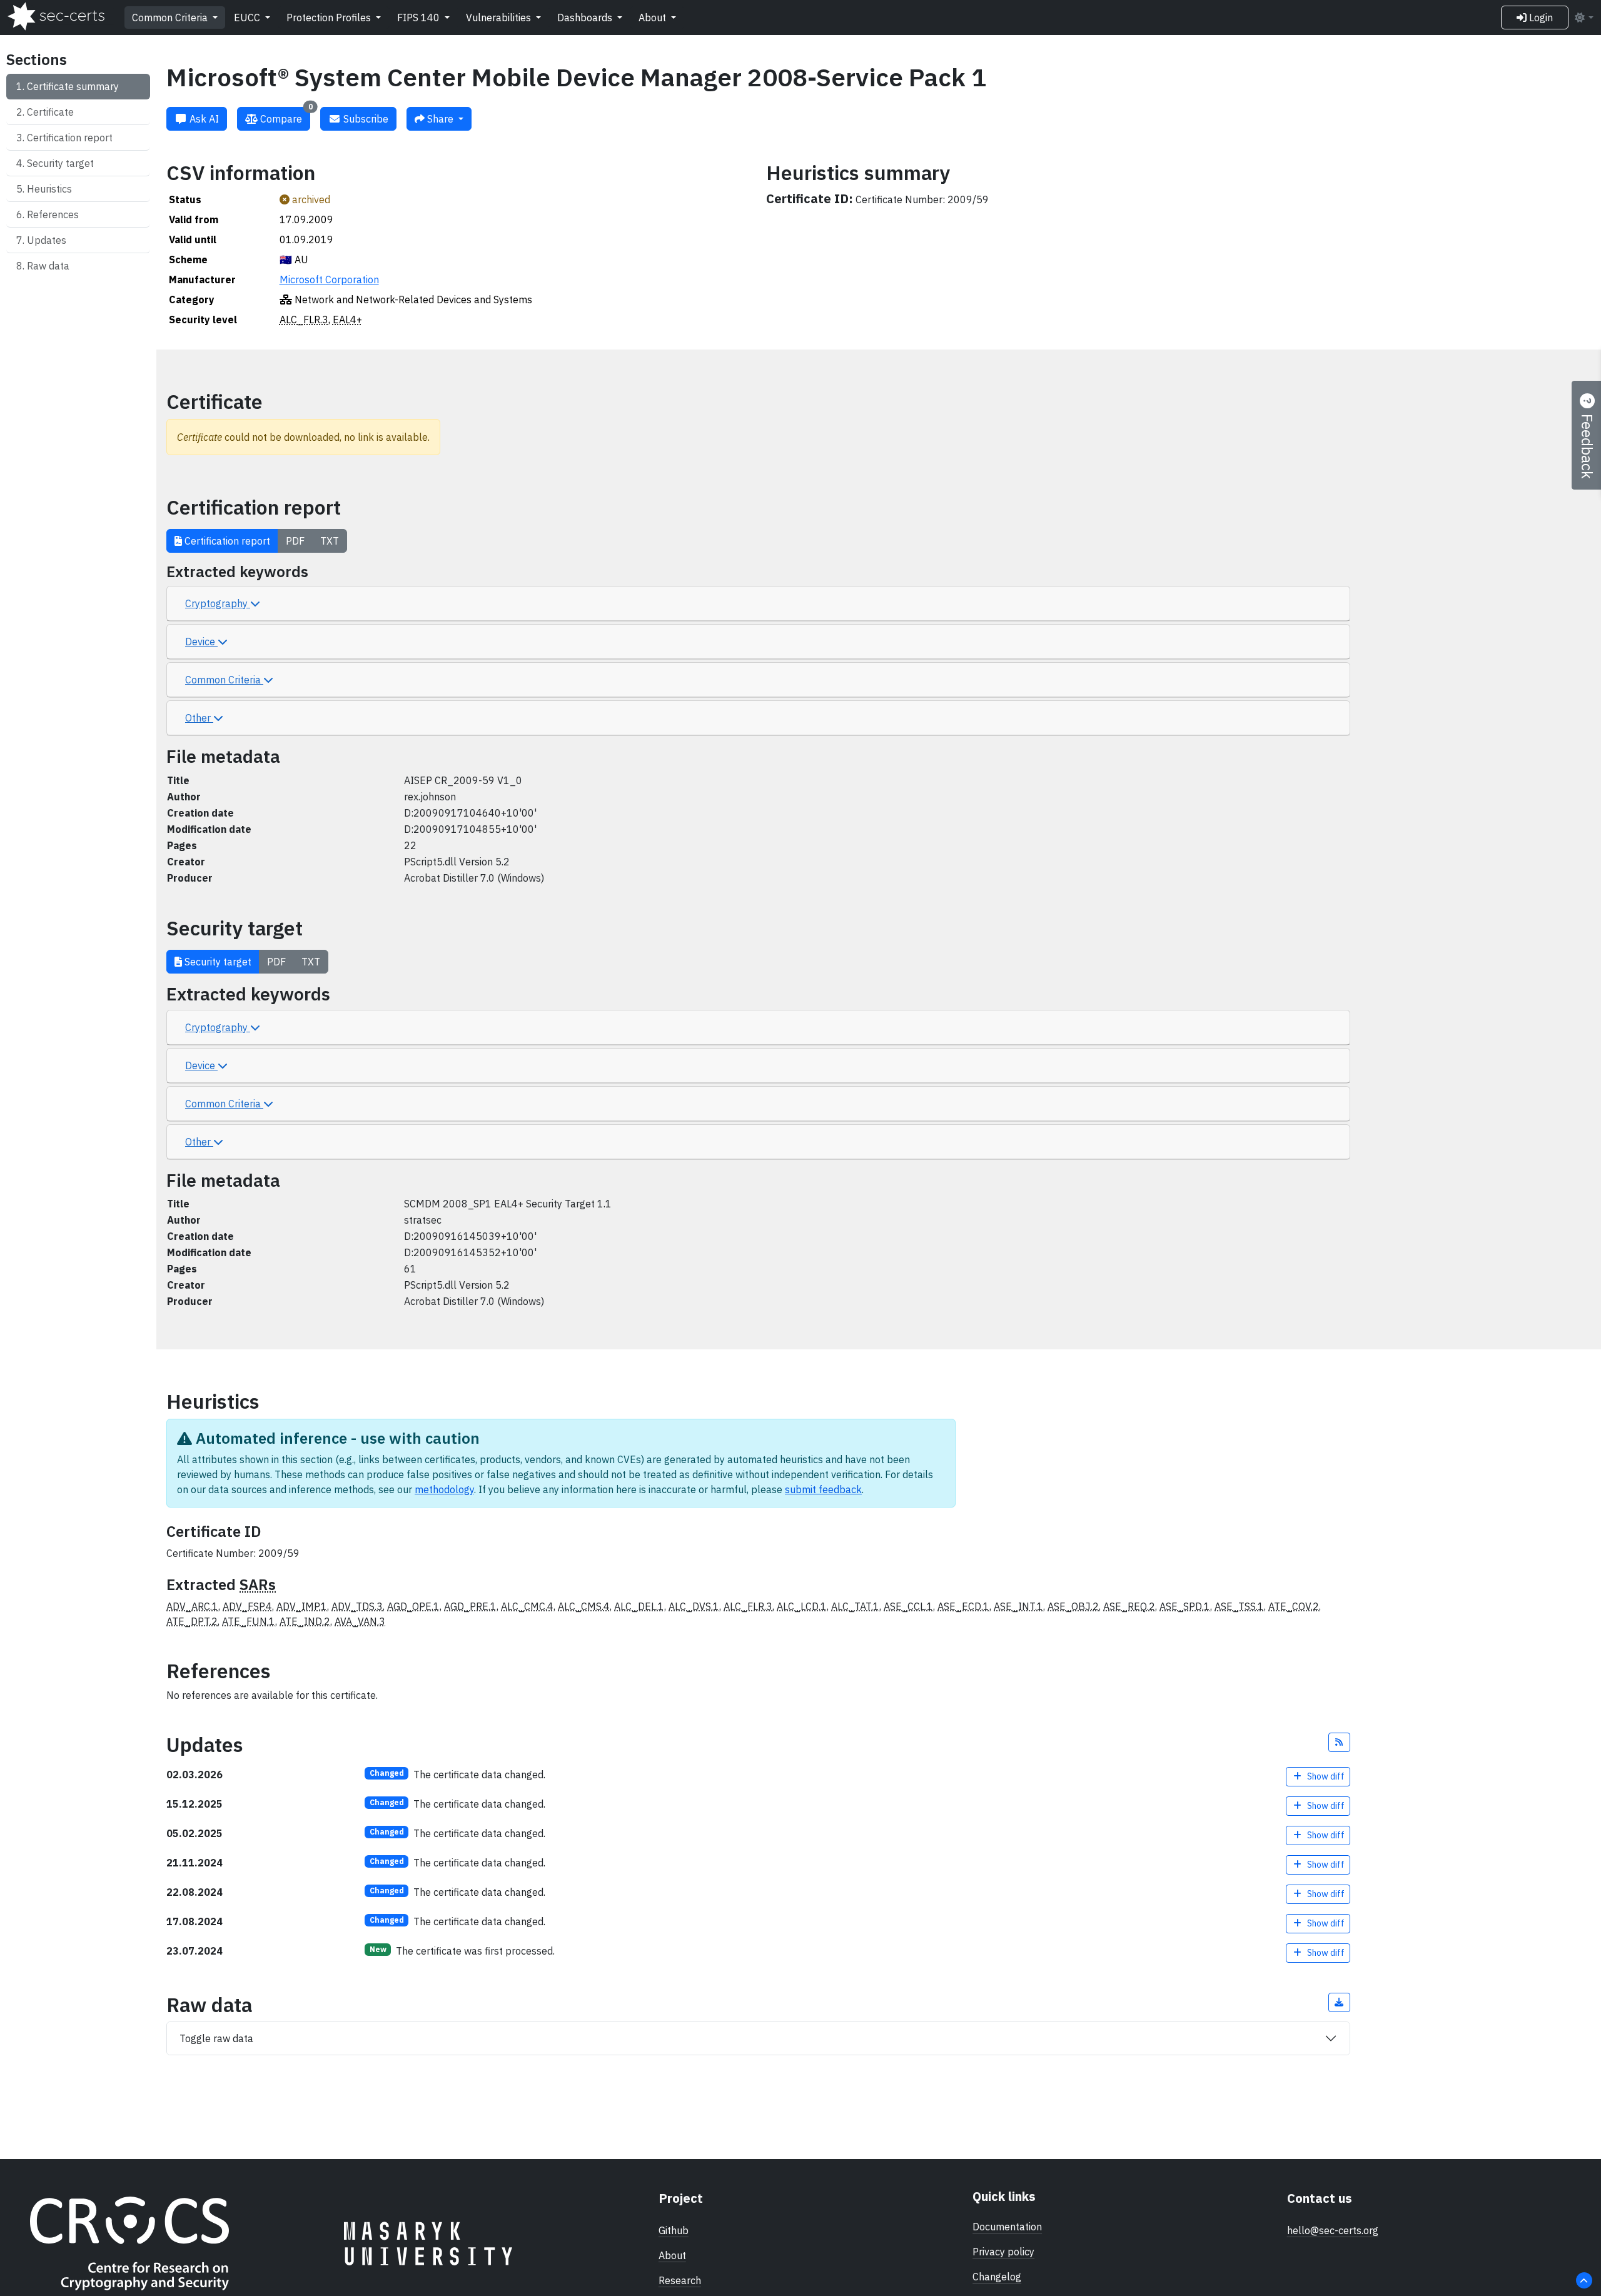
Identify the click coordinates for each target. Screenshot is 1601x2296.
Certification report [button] (226, 541)
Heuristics (49, 189)
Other (199, 718)
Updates (47, 240)
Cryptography (218, 603)
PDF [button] (295, 541)
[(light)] (1583, 18)
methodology (444, 1489)
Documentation (1007, 2227)
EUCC (248, 18)
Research (680, 2280)
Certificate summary (73, 86)
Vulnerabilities (500, 18)
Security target (60, 163)
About (654, 18)
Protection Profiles (330, 18)
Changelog (997, 2277)
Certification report (70, 138)
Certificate (50, 112)
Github (674, 2230)
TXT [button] (330, 541)
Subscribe (365, 119)
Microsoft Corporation (329, 279)
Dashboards (586, 18)
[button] (1340, 1742)
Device (201, 642)
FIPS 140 (420, 18)
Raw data (48, 266)
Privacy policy (1003, 2252)
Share (440, 119)
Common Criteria (171, 18)
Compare (285, 116)
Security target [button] (217, 962)
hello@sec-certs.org (1333, 2230)
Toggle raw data (216, 2038)
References (53, 214)
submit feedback (823, 1489)
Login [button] (1540, 18)
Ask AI (203, 119)
